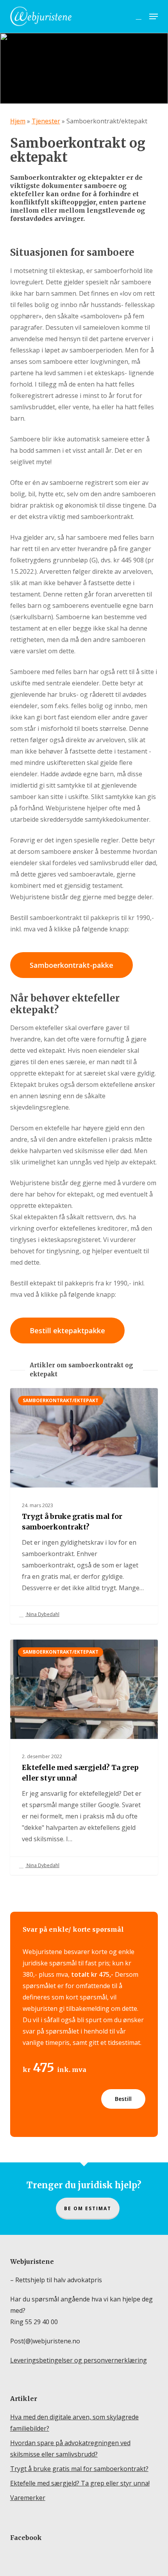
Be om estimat (88, 2208)
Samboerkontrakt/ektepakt (61, 1400)
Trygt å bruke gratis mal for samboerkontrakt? (79, 2469)
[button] (154, 16)
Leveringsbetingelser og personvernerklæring (79, 2360)
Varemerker (28, 2498)
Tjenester (46, 121)
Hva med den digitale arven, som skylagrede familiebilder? (74, 2423)
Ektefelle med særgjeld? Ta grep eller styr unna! (80, 2483)
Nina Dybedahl (42, 1614)
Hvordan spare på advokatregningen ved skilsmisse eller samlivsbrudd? (70, 2449)
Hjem (18, 121)
